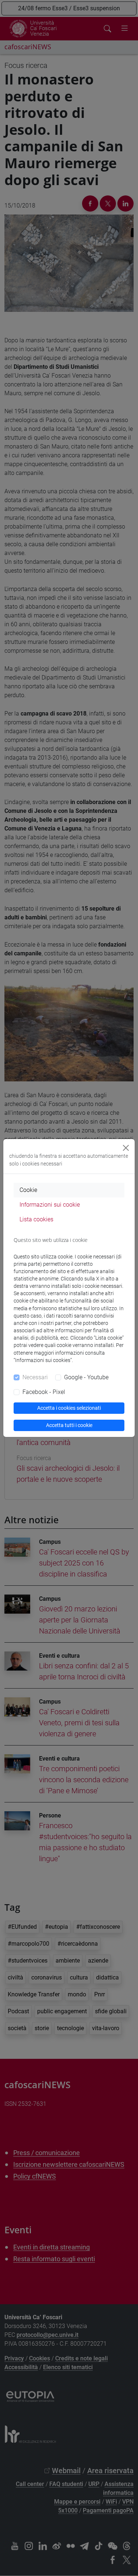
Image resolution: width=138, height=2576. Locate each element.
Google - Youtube (86, 1377)
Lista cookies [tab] (36, 1219)
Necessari (35, 1377)
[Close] (126, 1148)
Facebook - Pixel (44, 1392)
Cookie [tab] (28, 1190)
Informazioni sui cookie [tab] (50, 1205)
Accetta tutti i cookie (69, 1425)
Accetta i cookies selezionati (69, 1408)
